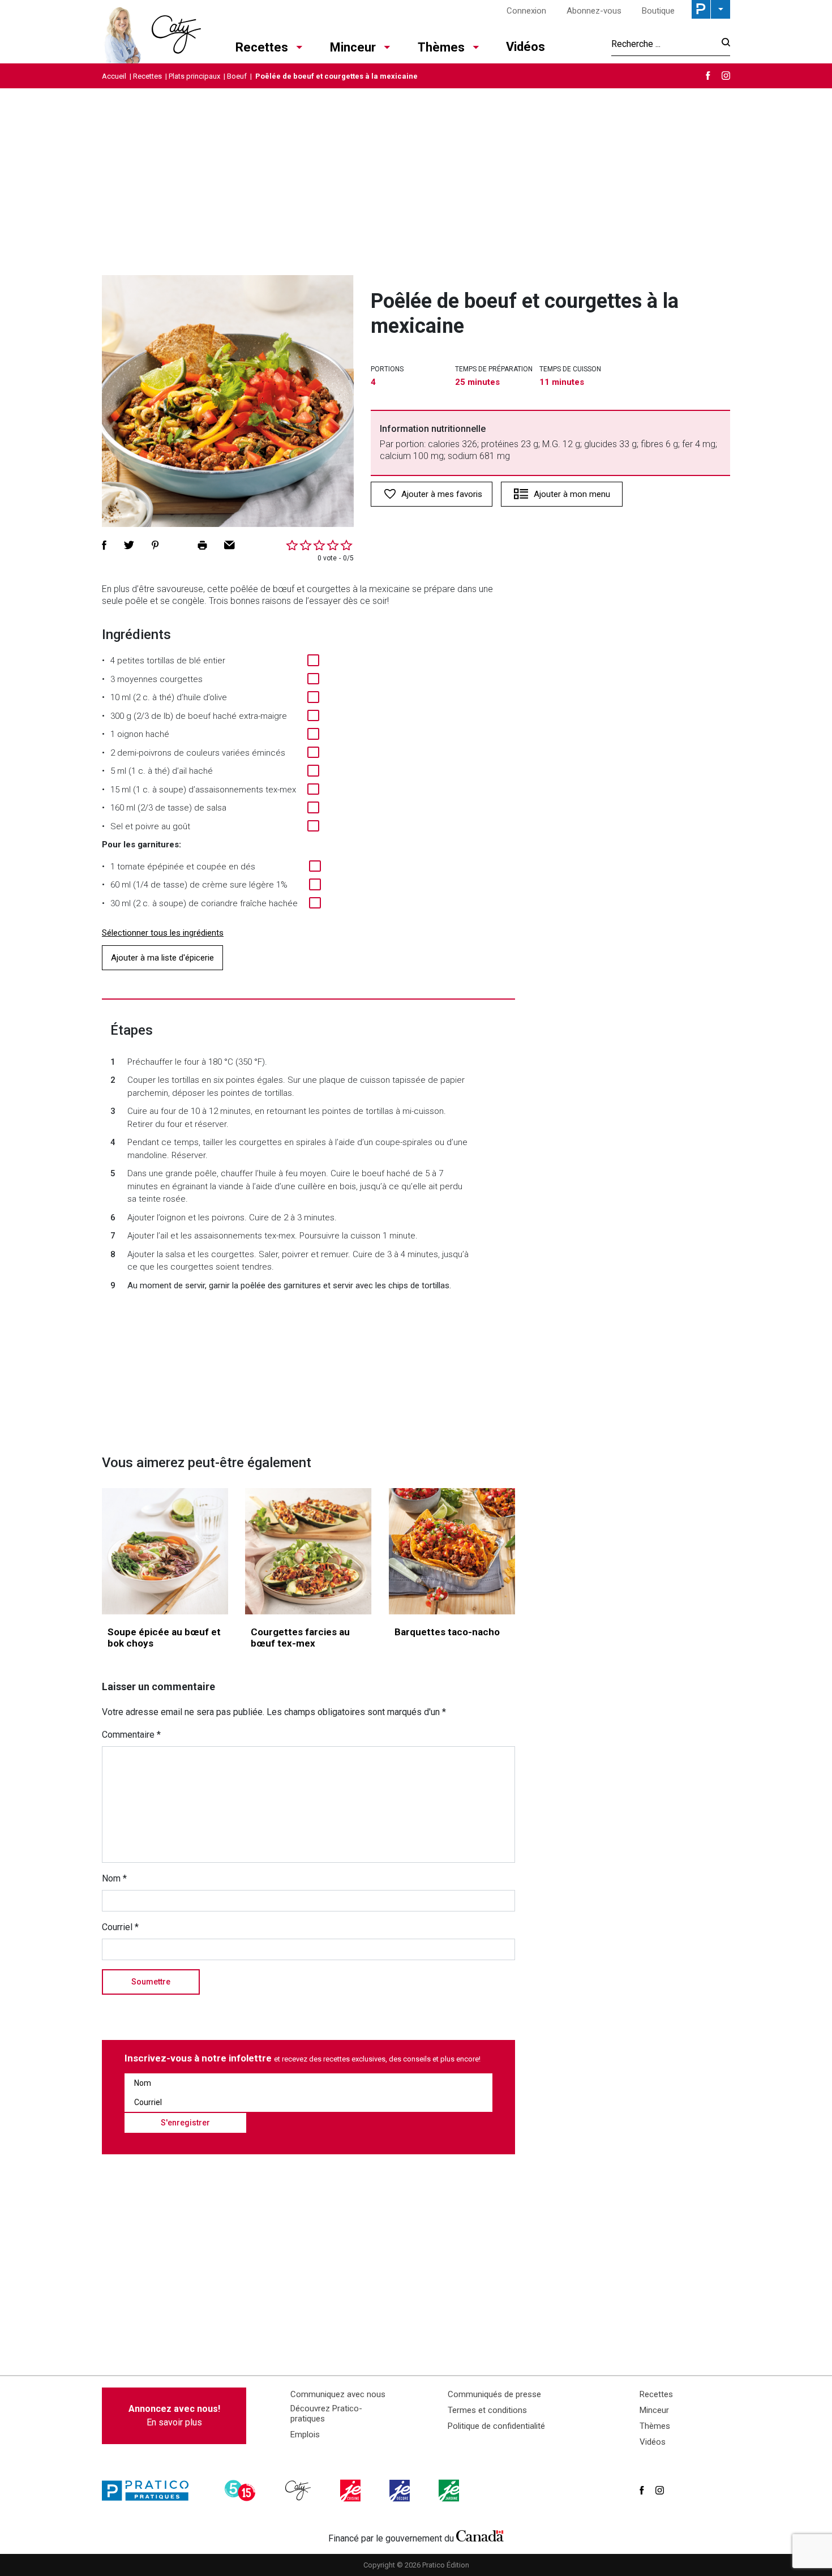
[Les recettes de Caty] (151, 32)
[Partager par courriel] (230, 545)
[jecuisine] (351, 2491)
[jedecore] (401, 2491)
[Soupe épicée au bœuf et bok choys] (165, 1551)
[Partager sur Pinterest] (155, 545)
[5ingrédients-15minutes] (242, 2491)
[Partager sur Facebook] (104, 545)
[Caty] (299, 2491)
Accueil (114, 76)
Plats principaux (194, 76)
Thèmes (441, 47)
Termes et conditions (487, 2410)
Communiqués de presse (494, 2394)
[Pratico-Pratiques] (150, 2491)
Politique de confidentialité (496, 2426)
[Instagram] (726, 76)
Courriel (120, 1927)
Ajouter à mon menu (572, 494)
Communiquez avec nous (338, 2394)
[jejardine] (450, 2491)
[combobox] (663, 44)
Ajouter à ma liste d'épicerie (162, 958)
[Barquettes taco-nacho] (452, 1551)
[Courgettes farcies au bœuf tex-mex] (308, 1551)
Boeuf (237, 76)
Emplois (305, 2434)
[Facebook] (708, 76)
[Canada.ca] (480, 2536)
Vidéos (526, 47)
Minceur (353, 47)
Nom (114, 1878)
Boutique (658, 11)
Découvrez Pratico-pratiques (326, 2414)
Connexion (526, 11)
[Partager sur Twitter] (129, 545)
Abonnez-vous (594, 11)
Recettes (262, 47)
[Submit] (722, 44)
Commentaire (131, 1735)
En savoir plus (174, 2416)
